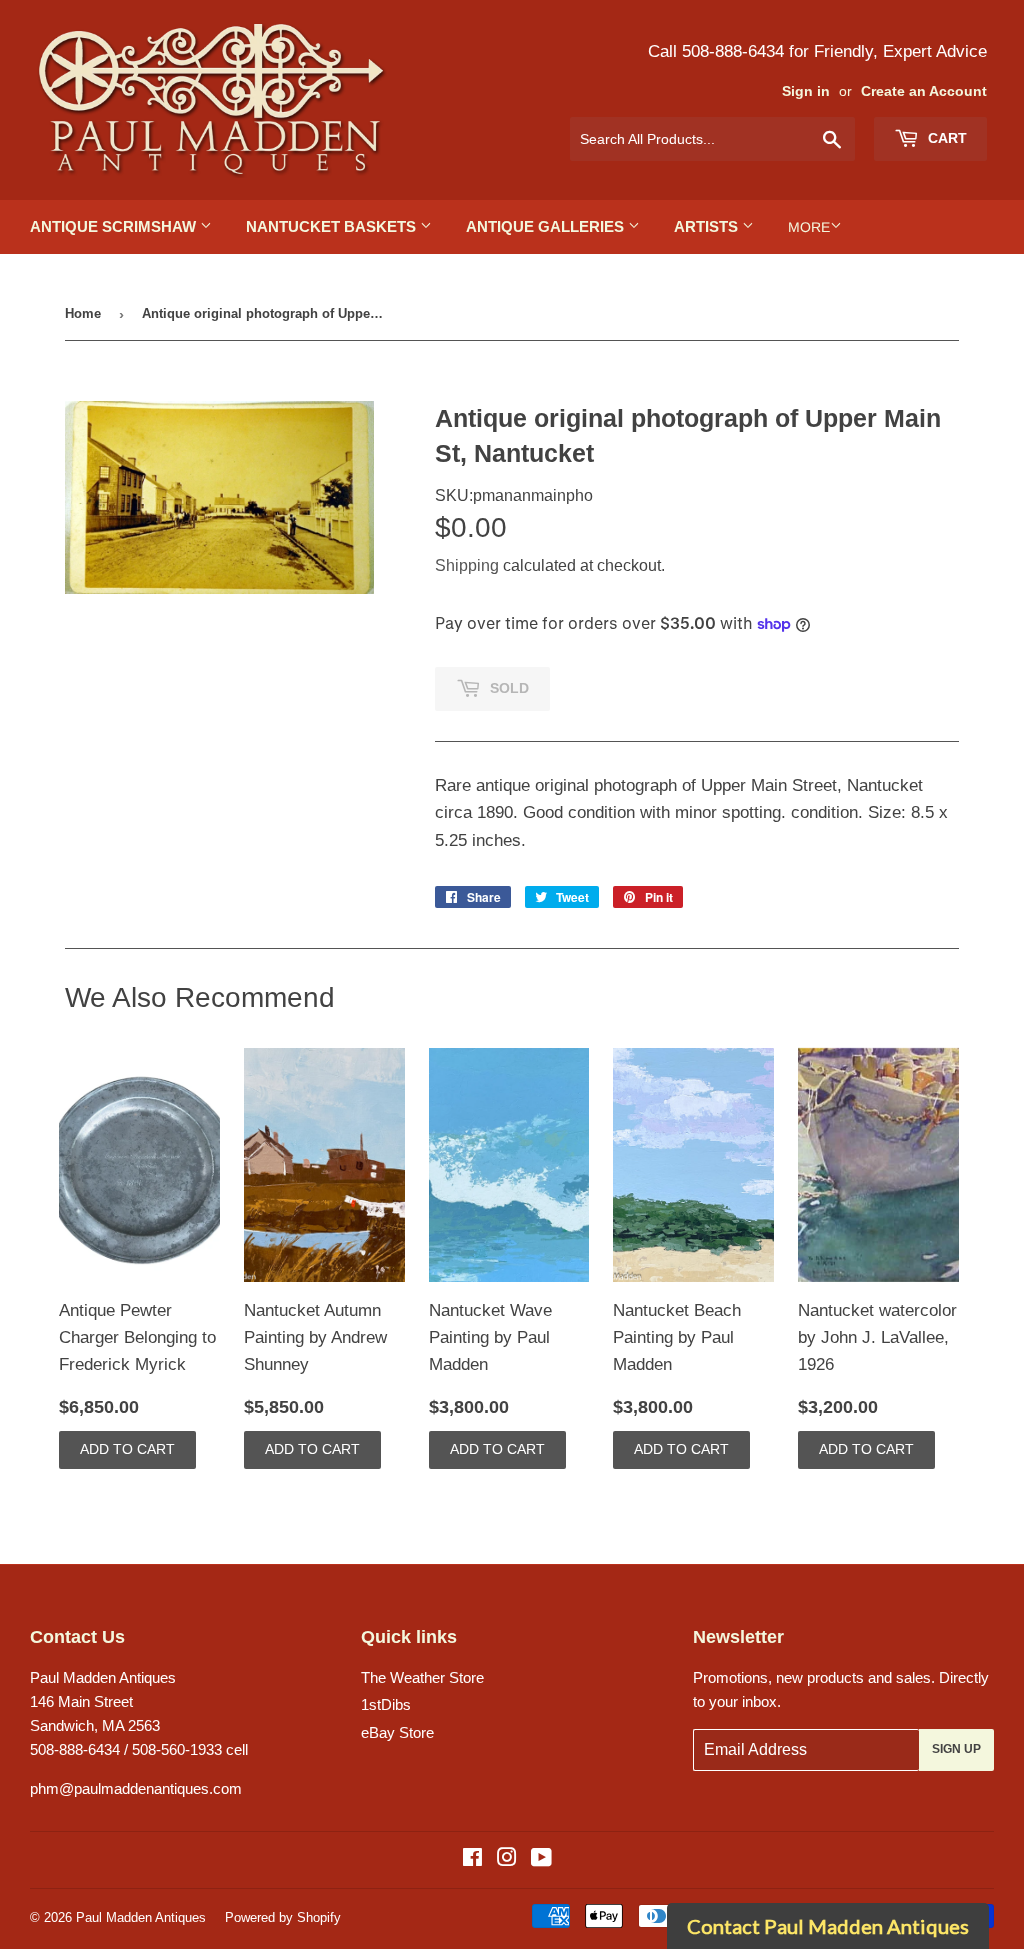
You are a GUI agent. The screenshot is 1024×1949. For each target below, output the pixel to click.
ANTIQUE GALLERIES (547, 226)
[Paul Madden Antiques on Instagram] (507, 1859)
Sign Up (956, 1749)
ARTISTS (708, 226)
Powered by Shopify (283, 1917)
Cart (945, 138)
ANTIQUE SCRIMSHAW (115, 226)
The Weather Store (422, 1677)
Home (83, 313)
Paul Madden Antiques (141, 1917)
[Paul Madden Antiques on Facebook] (472, 1859)
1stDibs (386, 1704)
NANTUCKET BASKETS (333, 226)
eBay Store (397, 1732)
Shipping (467, 565)
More (809, 227)
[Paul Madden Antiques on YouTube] (541, 1859)
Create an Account (924, 91)
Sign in (806, 91)
